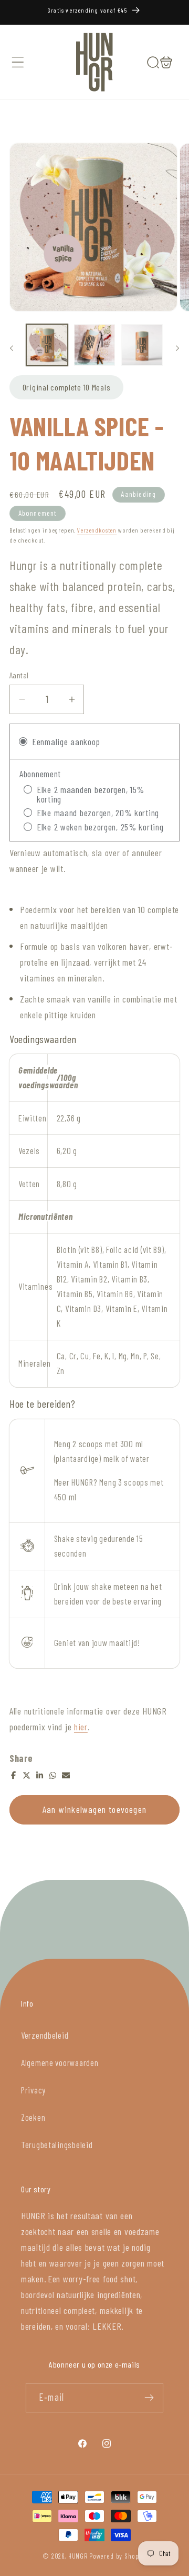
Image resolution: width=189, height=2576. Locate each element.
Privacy (33, 2090)
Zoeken (33, 2117)
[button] (18, 62)
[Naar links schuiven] (12, 348)
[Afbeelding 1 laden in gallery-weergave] (47, 345)
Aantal (19, 675)
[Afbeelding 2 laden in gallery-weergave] (95, 345)
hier (81, 1727)
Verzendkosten (97, 530)
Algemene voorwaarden (60, 2062)
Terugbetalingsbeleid (57, 2144)
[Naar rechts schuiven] (177, 348)
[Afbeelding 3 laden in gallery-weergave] (142, 345)
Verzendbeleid (45, 2035)
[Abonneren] (149, 2398)
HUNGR (78, 2556)
